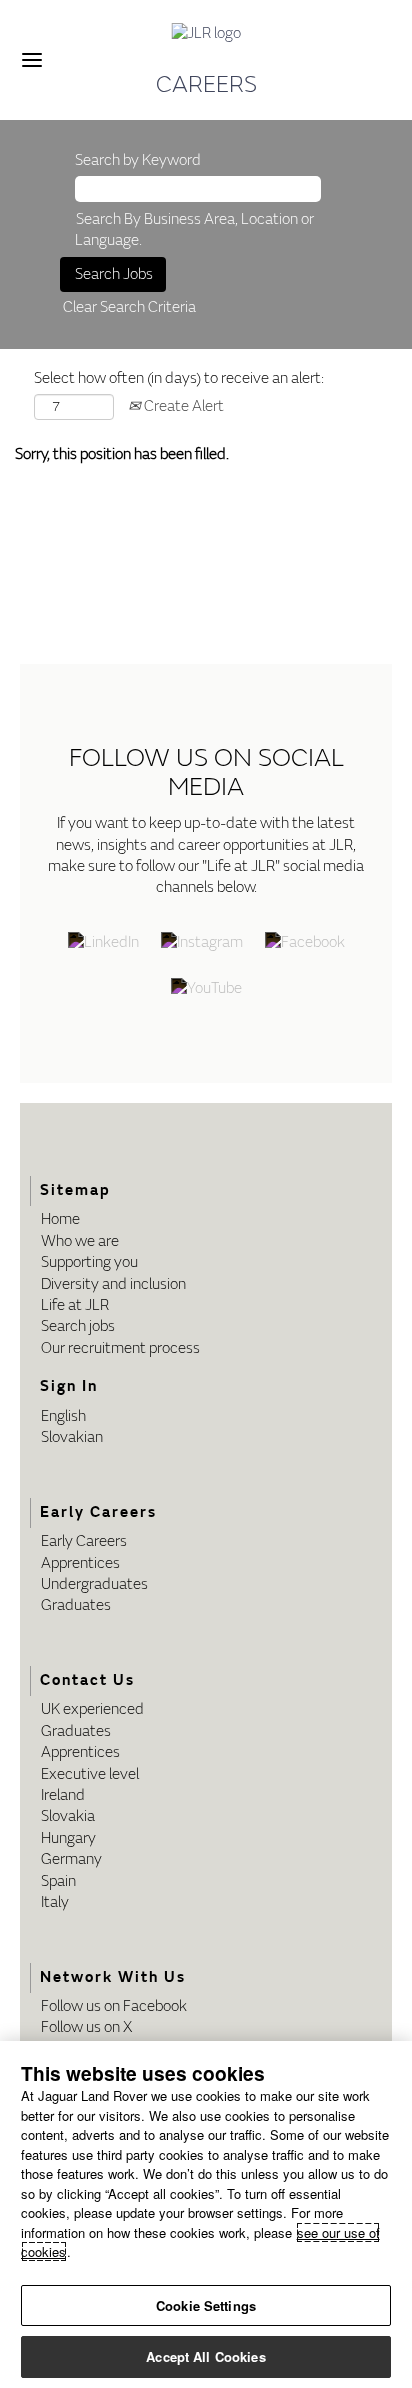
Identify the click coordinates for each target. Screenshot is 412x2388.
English (63, 1416)
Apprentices (80, 1563)
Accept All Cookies (205, 2356)
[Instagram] (202, 944)
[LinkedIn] (103, 944)
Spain (58, 1881)
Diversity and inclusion (113, 1284)
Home (60, 1219)
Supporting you (89, 1262)
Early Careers (84, 1541)
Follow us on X (86, 2027)
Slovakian (72, 1437)
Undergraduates (94, 1584)
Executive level (90, 1774)
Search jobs (78, 1326)
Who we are (80, 1241)
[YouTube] (206, 990)
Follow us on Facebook (114, 2006)
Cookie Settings (206, 2305)
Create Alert (182, 406)
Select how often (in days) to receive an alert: (179, 378)
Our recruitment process (120, 1348)
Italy (55, 1902)
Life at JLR (75, 1305)
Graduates (76, 1605)
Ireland (63, 1795)
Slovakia (68, 1816)
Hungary (68, 1838)
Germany (71, 1859)
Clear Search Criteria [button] (129, 307)
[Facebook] (305, 944)
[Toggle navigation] (32, 60)
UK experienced (92, 1709)
